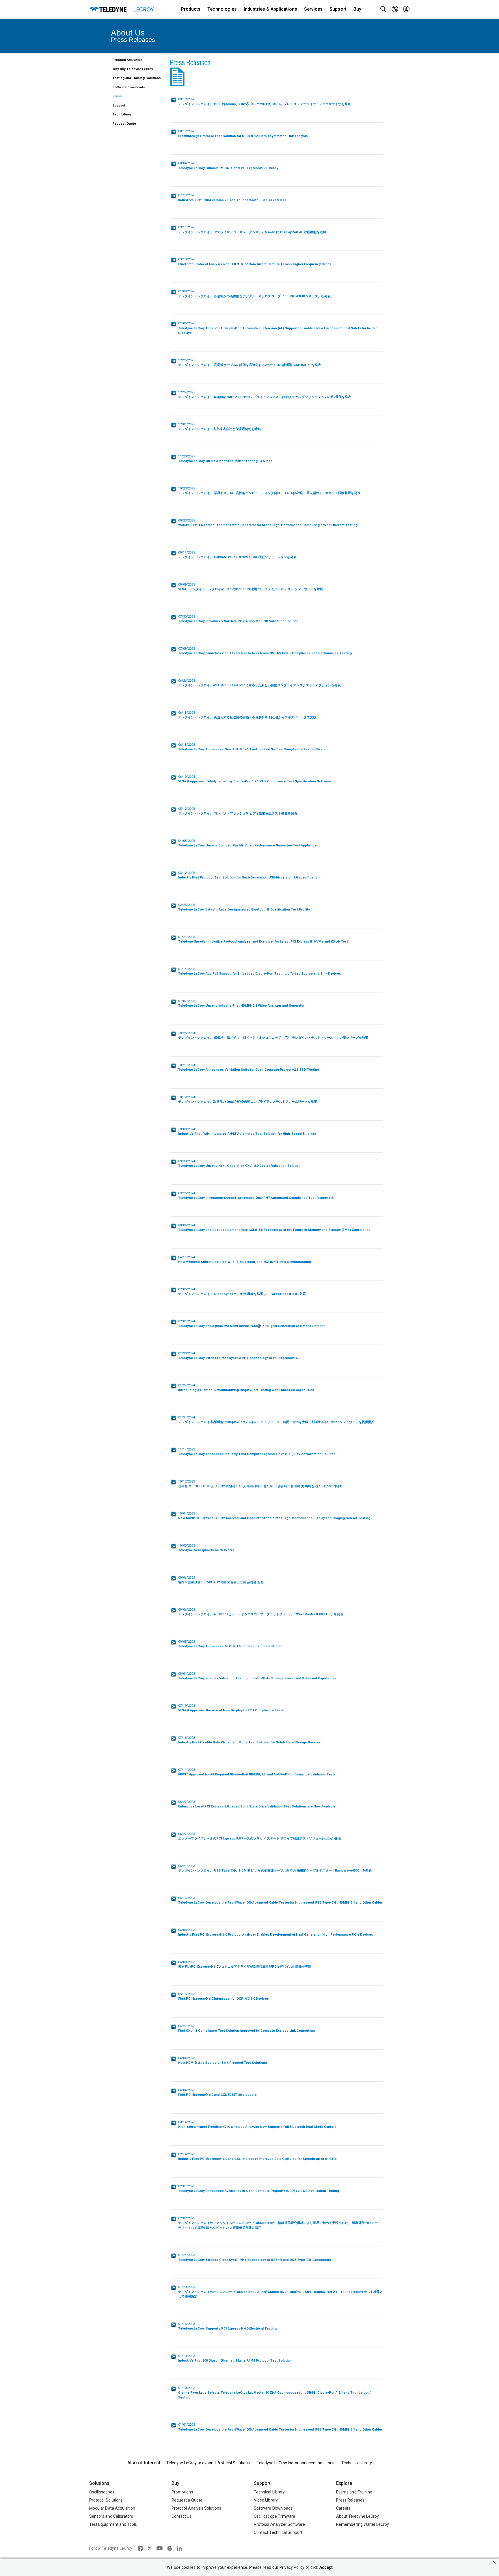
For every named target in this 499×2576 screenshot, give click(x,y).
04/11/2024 (245, 1260)
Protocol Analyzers (127, 60)
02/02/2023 (280, 2223)
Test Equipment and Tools (113, 2524)
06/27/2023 (257, 1804)
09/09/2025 (251, 587)
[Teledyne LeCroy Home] (122, 9)
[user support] (406, 9)
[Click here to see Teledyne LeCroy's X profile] (150, 2548)
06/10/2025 (255, 779)
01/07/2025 (241, 1003)
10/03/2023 (206, 1548)
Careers (343, 2508)
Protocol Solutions (106, 2500)
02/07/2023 (259, 2189)
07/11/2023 (257, 1772)
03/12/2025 (249, 875)
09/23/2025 (268, 523)
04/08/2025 (247, 843)
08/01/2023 (257, 1676)
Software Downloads (129, 87)
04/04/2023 (223, 2061)
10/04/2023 (274, 1516)
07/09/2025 (265, 651)
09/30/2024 (239, 1164)
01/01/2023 (281, 2427)
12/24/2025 (265, 395)
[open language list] (395, 9)
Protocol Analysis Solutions (197, 2508)
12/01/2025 (219, 427)
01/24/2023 (255, 2257)
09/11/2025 (237, 555)
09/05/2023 (230, 1644)
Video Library (266, 2500)
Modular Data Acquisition (112, 2508)
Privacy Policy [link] (292, 2567)
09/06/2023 (221, 1580)
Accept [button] (326, 2567)
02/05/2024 (242, 1292)
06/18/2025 (247, 715)
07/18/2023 (249, 1740)
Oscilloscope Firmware (274, 2516)
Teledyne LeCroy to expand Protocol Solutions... (209, 2463)
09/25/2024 (256, 1196)
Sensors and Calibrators (111, 2516)
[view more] (174, 100)
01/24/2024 (246, 1388)
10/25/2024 (273, 1035)
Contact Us (182, 2516)
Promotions (182, 2492)
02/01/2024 (251, 1324)
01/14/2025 (260, 971)
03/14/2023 (257, 2125)
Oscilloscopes (102, 2492)
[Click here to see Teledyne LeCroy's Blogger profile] (170, 2548)
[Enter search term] (383, 9)
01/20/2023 (281, 2292)
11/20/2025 (225, 459)
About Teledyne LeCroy (358, 2516)
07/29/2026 (232, 198)
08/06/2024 (274, 1228)
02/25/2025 (244, 907)
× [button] (494, 2562)
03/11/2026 (252, 230)
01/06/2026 (277, 328)
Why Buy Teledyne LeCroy (133, 69)
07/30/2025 (238, 619)
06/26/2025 (259, 683)
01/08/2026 (254, 294)
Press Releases (350, 2500)
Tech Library (122, 114)
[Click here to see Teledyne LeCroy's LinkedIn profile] (179, 2548)
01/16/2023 (227, 2326)
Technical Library (357, 2463)
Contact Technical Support (278, 2532)
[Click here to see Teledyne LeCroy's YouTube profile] (160, 2548)
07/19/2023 (231, 1708)
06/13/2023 (281, 1900)
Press (117, 96)
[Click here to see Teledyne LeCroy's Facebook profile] (140, 2548)
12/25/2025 (250, 363)
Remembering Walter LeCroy (363, 2524)
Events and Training (354, 2492)
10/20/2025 (269, 491)
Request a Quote (187, 2500)
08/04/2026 (228, 166)
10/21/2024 (249, 1068)
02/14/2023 (257, 2157)
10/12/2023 (260, 1484)
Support (119, 105)
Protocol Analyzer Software (279, 2524)
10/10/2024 (248, 1100)
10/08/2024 (247, 1132)
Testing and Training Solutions (137, 78)
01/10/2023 (235, 2358)
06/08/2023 (276, 1932)
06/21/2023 (275, 1868)
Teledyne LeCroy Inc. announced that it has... (297, 2463)
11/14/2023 (257, 1452)
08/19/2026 (265, 102)
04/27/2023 (247, 2029)
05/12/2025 (238, 811)
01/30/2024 (239, 1356)
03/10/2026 (255, 262)
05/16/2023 (224, 1997)
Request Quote (124, 124)
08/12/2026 (243, 134)
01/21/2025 (263, 939)
